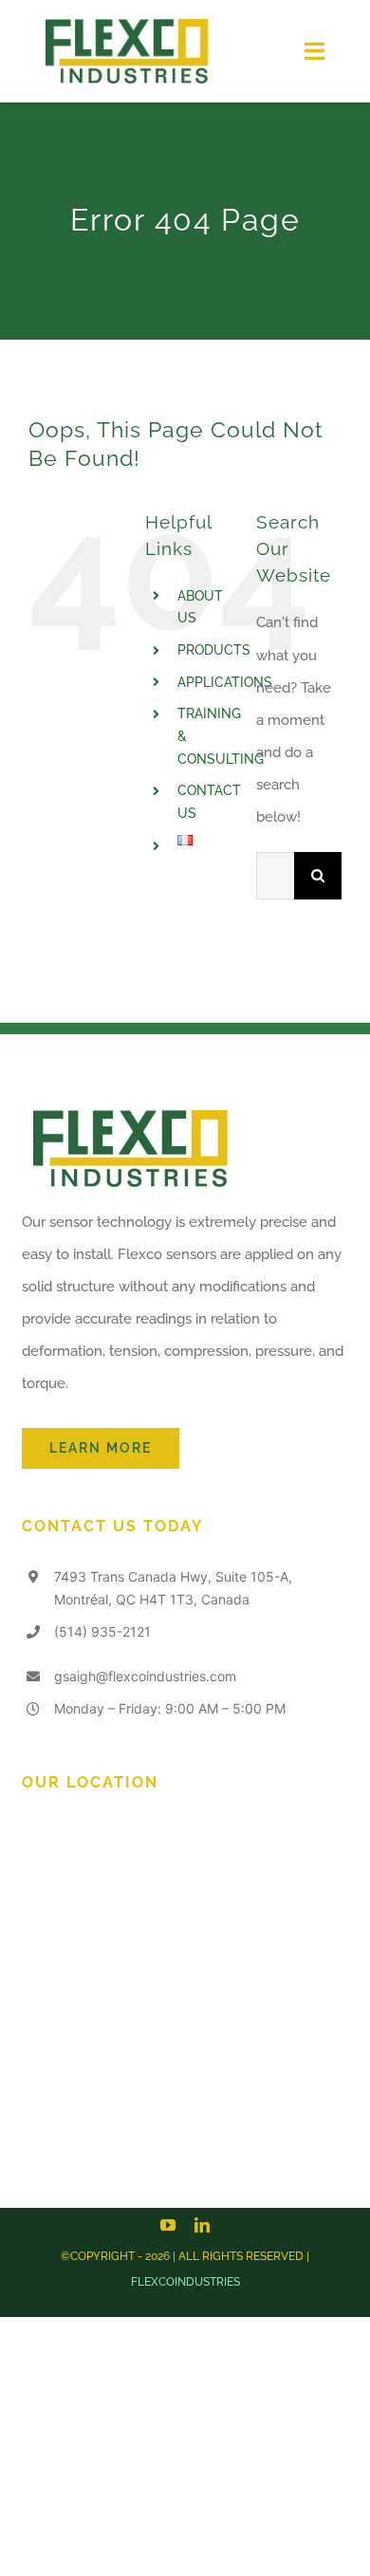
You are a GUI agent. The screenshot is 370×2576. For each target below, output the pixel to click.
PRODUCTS (214, 650)
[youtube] (168, 2225)
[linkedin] (202, 2225)
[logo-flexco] (126, 26)
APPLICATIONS (225, 682)
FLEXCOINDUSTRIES (185, 2282)
